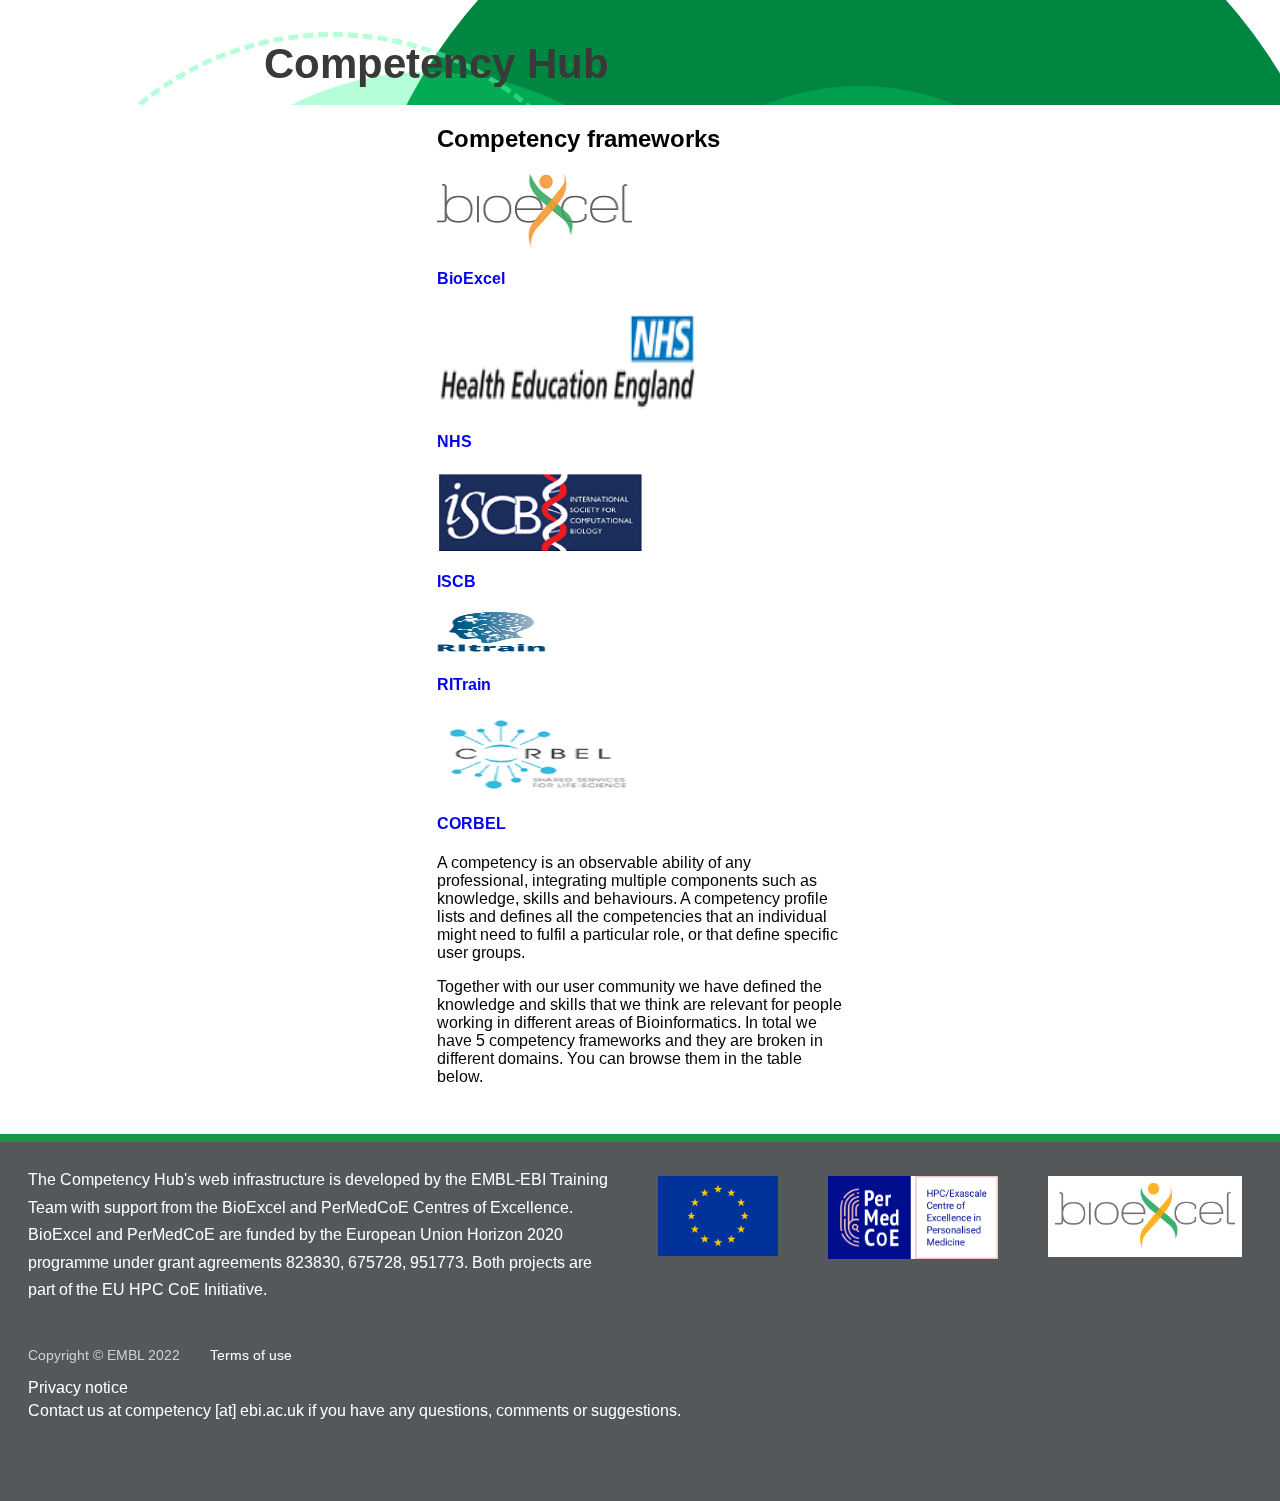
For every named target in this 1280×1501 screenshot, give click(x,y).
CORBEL (471, 823)
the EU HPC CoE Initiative (169, 1289)
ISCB (456, 581)
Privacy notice (78, 1387)
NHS (454, 441)
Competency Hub (436, 63)
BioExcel (471, 278)
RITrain (464, 684)
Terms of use (251, 1355)
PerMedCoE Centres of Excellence (445, 1207)
